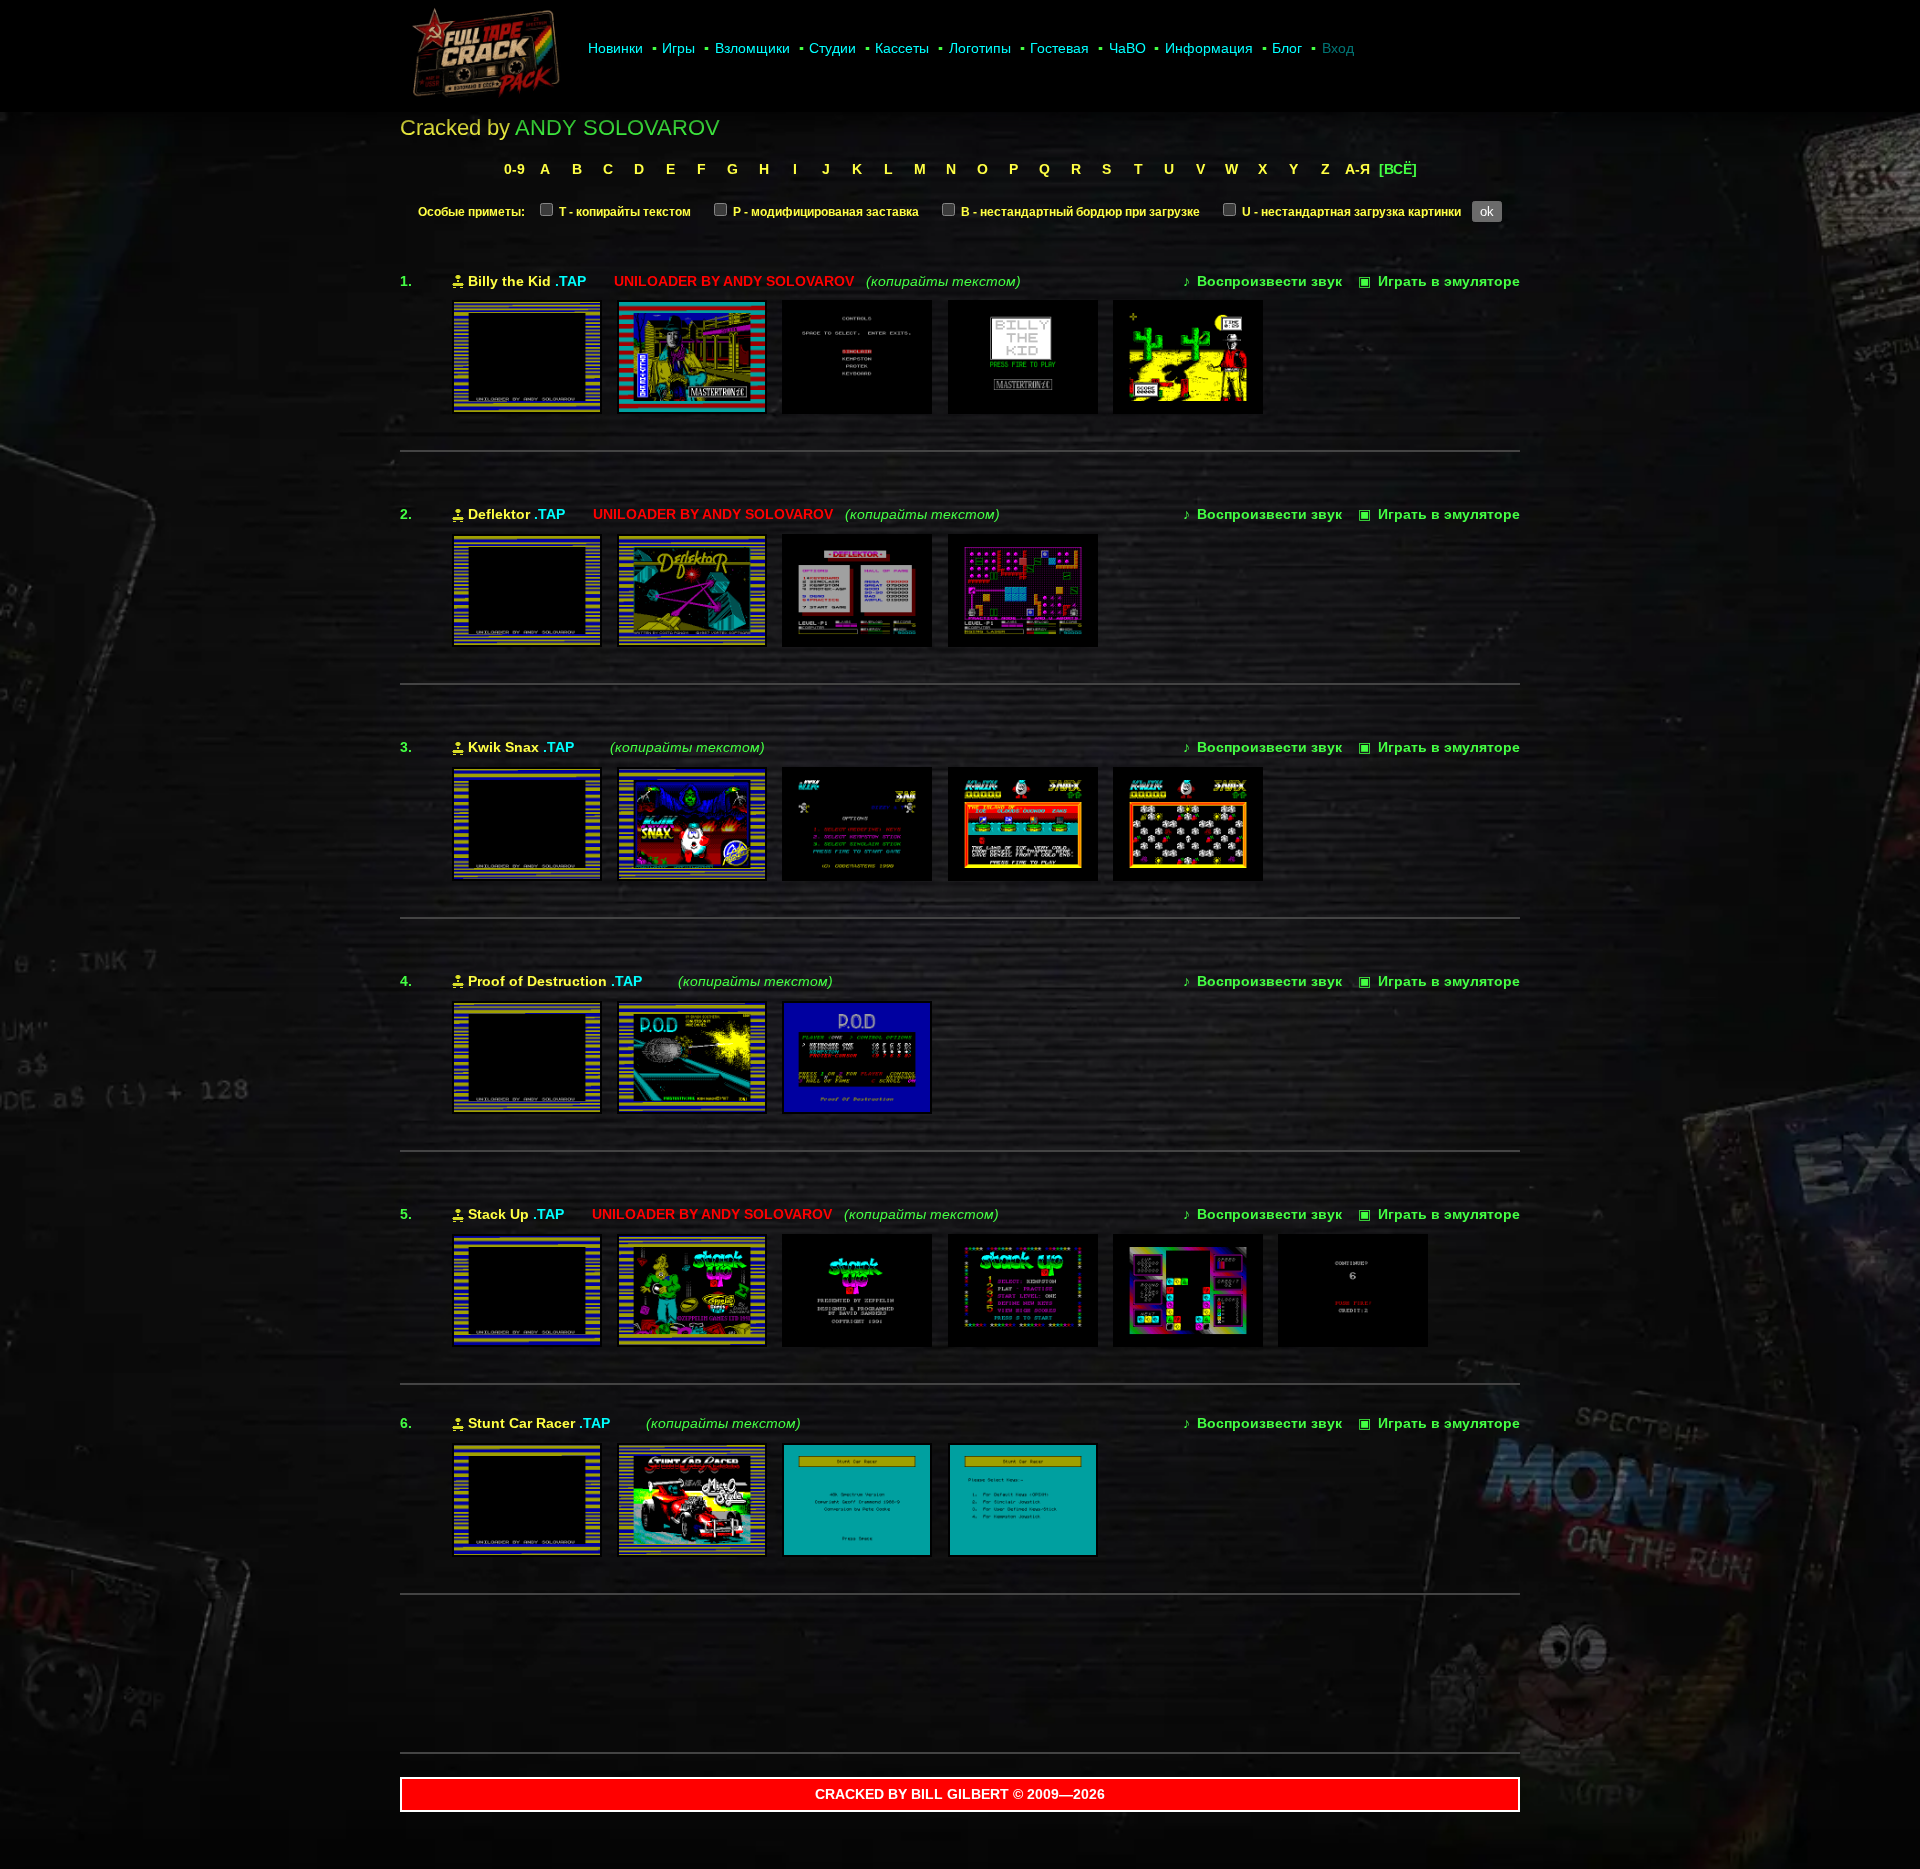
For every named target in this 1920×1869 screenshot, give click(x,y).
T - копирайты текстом (623, 212)
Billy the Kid (509, 281)
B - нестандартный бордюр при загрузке (1079, 212)
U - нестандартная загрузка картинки (1350, 212)
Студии (832, 48)
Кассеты (902, 48)
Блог (1287, 48)
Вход (1338, 48)
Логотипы (980, 48)
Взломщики (752, 48)
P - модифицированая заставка (824, 212)
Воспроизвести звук (1262, 281)
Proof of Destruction (537, 981)
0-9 (514, 169)
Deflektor (499, 514)
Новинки (615, 48)
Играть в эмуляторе (1439, 281)
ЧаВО (1127, 48)
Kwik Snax (503, 747)
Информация (1209, 48)
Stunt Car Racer (521, 1423)
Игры (678, 48)
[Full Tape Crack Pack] (484, 56)
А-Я (1357, 169)
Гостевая (1059, 48)
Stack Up (498, 1214)
